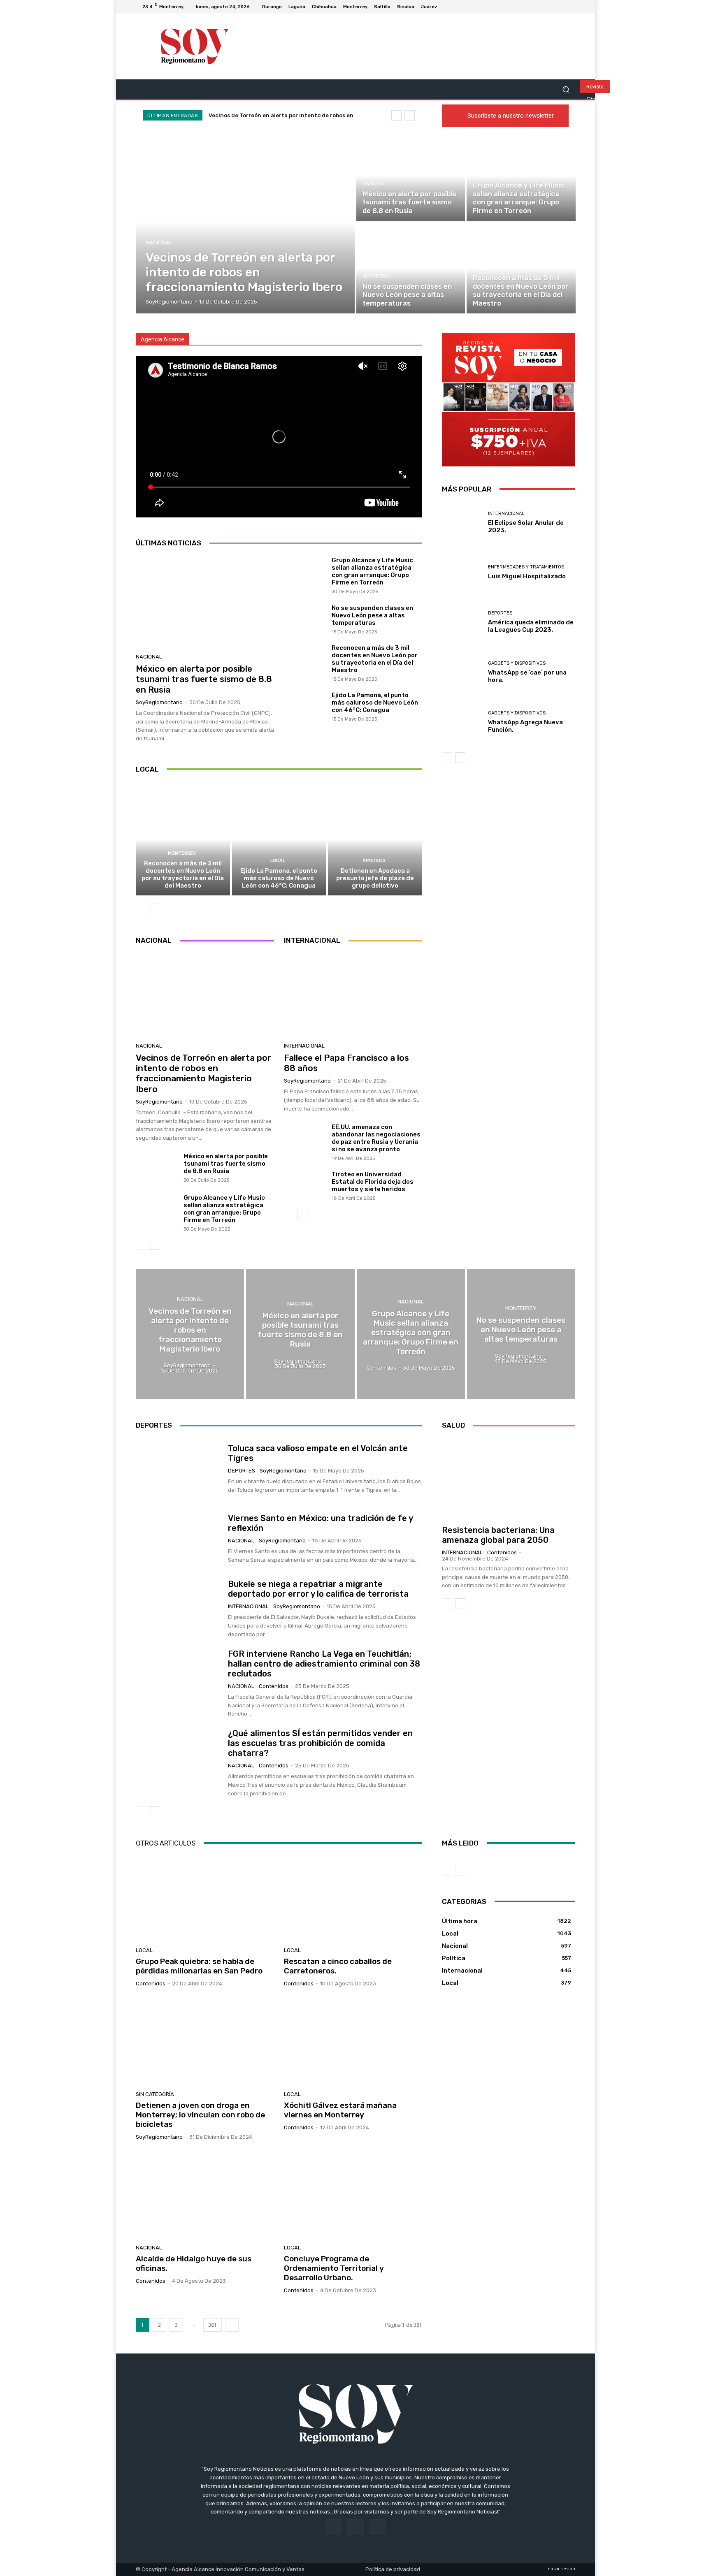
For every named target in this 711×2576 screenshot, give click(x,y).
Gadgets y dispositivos (517, 663)
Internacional (304, 1046)
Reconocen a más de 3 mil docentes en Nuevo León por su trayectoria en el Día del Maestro (375, 659)
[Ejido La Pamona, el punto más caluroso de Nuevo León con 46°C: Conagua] (305, 706)
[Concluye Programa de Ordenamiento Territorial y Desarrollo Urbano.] (353, 2196)
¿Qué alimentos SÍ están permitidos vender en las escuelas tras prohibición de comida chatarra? (320, 1743)
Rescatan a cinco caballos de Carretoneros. (338, 1966)
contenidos (274, 1686)
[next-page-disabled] (460, 1870)
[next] (410, 115)
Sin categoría (155, 2094)
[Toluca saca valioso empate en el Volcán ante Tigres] (179, 1469)
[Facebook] (551, 7)
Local (278, 861)
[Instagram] (560, 7)
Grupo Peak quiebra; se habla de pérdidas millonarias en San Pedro (199, 1966)
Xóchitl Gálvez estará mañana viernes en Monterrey (340, 2110)
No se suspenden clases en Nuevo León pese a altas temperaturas (372, 615)
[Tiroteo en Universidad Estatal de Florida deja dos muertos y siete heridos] (305, 1186)
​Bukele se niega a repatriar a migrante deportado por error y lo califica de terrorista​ (318, 1589)
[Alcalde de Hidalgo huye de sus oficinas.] (205, 2196)
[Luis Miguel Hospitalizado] (462, 572)
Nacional (159, 242)
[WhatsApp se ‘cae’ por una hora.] (462, 672)
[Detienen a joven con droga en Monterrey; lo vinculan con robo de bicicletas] (205, 2042)
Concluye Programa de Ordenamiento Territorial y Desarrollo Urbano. (334, 2268)
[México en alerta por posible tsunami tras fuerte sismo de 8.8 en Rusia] (411, 176)
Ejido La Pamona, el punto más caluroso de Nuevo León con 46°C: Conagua (375, 703)
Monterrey (377, 276)
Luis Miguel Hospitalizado (527, 576)
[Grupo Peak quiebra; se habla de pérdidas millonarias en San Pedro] (205, 1898)
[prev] (396, 115)
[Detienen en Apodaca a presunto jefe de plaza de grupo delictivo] (375, 839)
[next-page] (154, 909)
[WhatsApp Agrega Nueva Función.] (462, 722)
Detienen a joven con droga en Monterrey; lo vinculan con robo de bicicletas (200, 2115)
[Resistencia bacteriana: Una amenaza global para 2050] (509, 1479)
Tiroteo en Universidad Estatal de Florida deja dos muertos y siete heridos (373, 1182)
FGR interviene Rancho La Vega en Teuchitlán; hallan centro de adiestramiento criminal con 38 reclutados (324, 1664)
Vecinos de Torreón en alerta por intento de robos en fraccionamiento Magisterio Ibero (203, 1073)
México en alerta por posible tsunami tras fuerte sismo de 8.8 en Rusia (204, 679)
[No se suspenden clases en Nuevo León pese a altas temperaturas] (411, 268)
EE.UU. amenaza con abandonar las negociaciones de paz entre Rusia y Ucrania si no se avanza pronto (376, 1138)
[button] (566, 89)
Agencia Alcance (163, 339)
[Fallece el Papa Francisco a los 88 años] (353, 995)
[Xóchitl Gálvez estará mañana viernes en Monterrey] (353, 2042)
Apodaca (374, 861)
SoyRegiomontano (159, 702)
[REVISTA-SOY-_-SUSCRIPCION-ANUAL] (509, 400)
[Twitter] (570, 7)
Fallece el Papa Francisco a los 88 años (346, 1063)
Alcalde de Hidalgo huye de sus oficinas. (194, 2263)
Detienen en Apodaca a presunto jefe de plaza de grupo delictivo (375, 878)
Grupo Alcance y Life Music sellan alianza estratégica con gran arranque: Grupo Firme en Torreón (372, 571)
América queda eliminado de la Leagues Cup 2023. (531, 626)
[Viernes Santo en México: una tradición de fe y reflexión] (179, 1539)
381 (213, 2325)
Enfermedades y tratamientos (526, 567)
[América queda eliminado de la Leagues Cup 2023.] (462, 622)
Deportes (500, 613)
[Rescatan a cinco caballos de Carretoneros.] (353, 1898)
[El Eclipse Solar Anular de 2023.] (462, 523)
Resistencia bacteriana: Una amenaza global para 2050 (498, 1535)
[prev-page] (141, 909)
